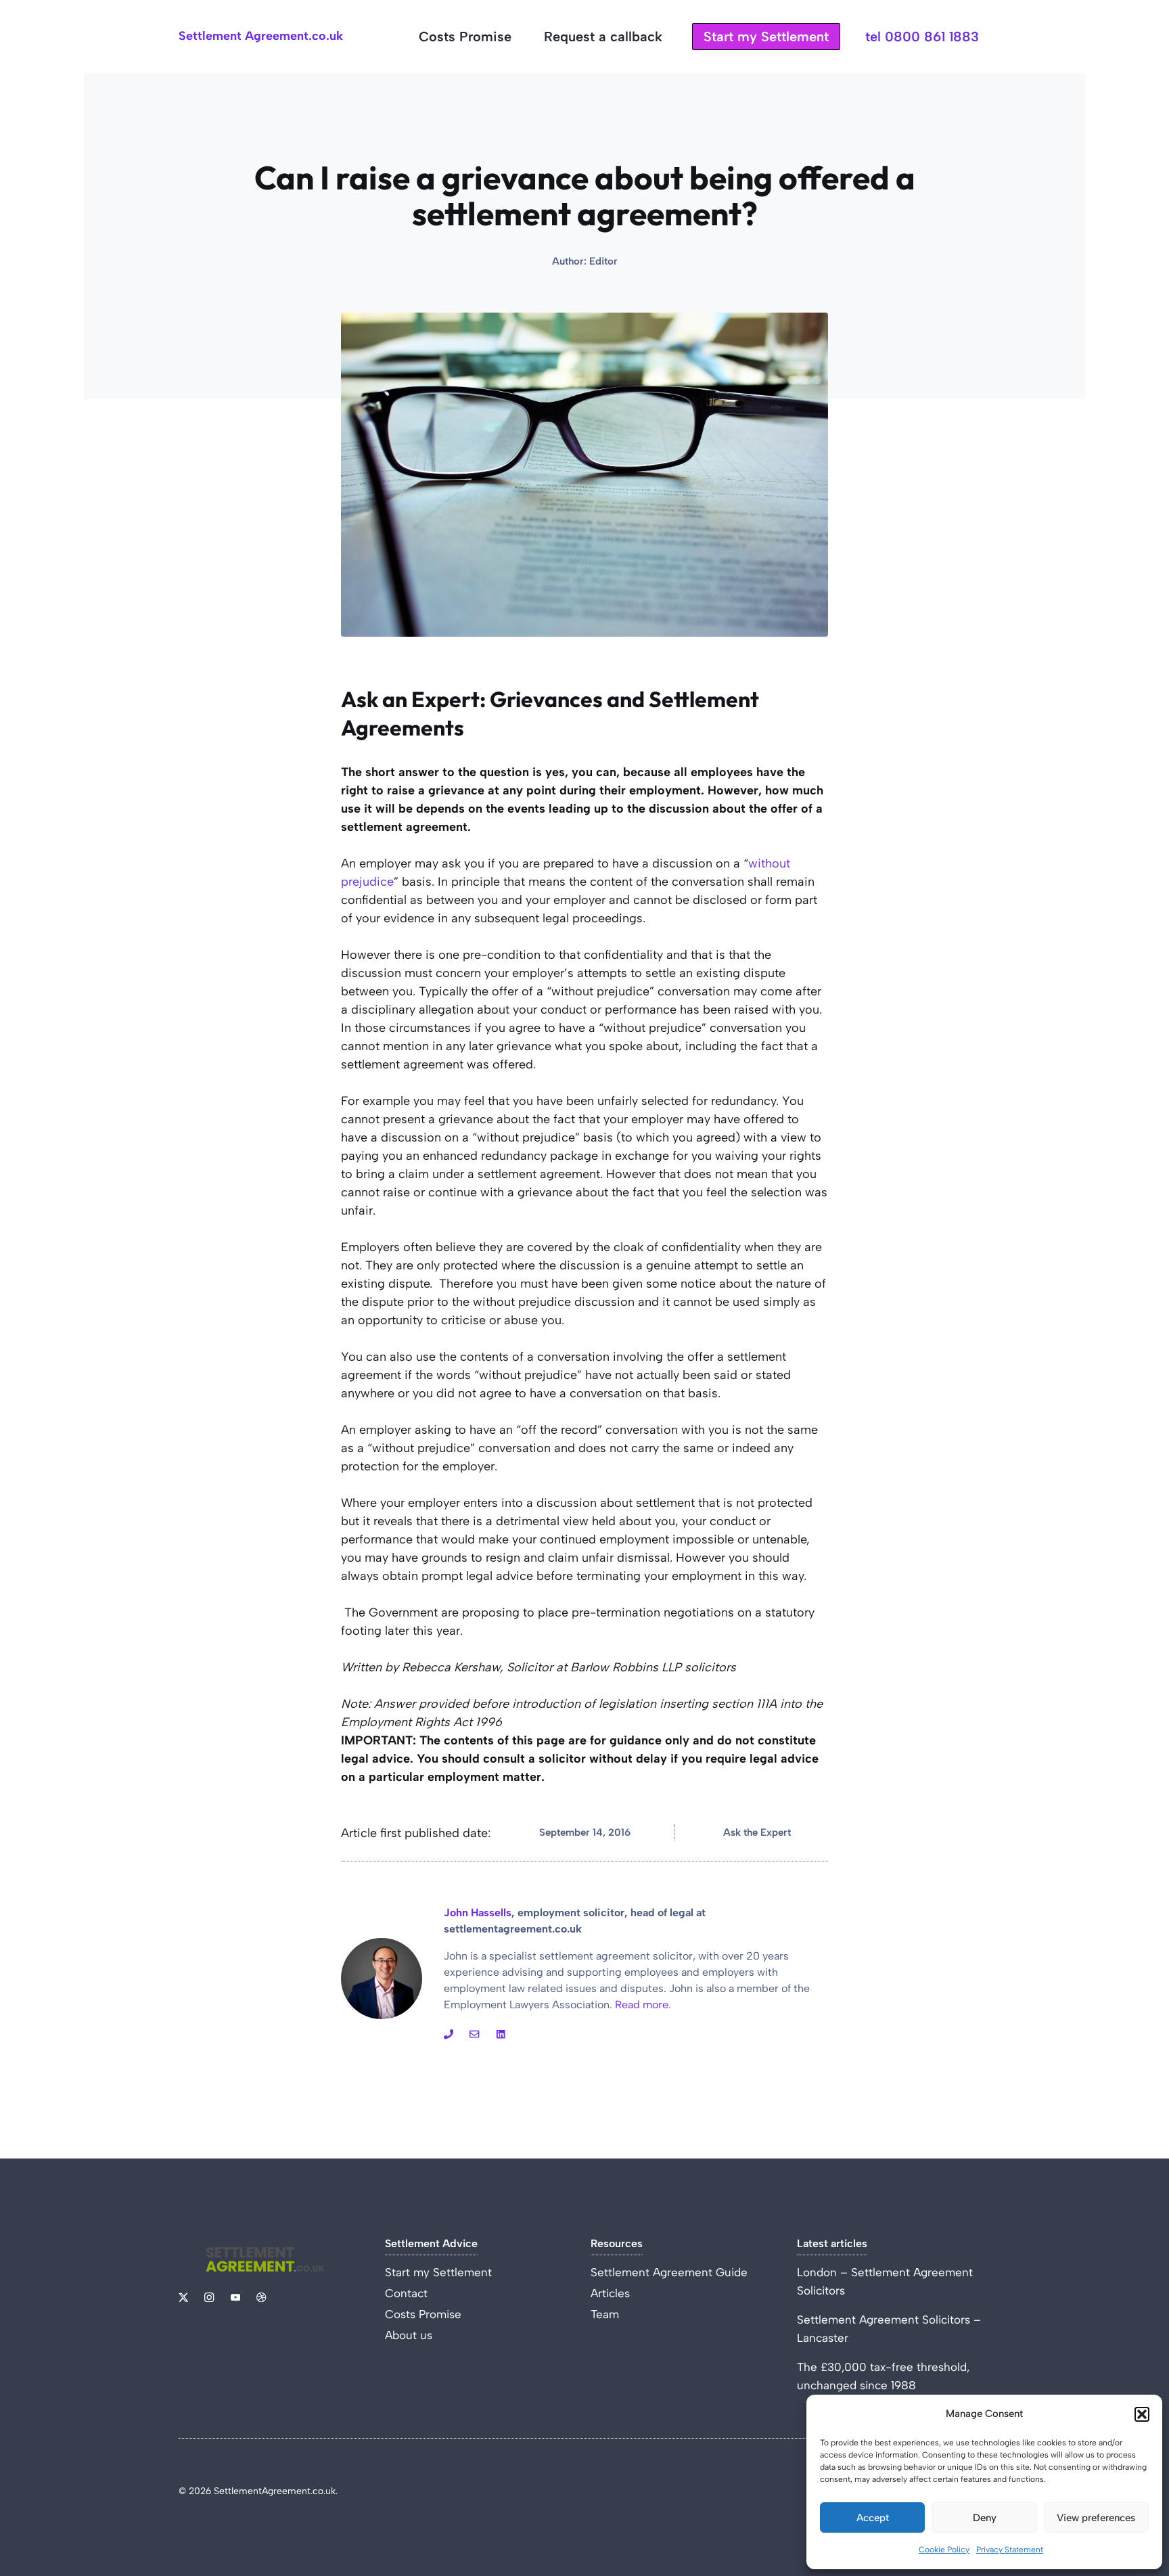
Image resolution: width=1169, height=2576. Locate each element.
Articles (610, 2293)
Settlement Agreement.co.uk (261, 36)
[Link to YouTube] (474, 2034)
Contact (406, 2293)
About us (409, 2335)
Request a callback (603, 37)
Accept (873, 2518)
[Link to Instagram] (449, 2034)
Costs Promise (465, 37)
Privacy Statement (1010, 2550)
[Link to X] (183, 2297)
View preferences (1096, 2518)
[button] (1142, 2414)
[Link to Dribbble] (501, 2034)
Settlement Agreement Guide (669, 2272)
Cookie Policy (944, 2550)
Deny (985, 2518)
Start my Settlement (766, 37)
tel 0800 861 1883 (922, 37)
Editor (603, 261)
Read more (642, 2005)
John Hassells (478, 1913)
